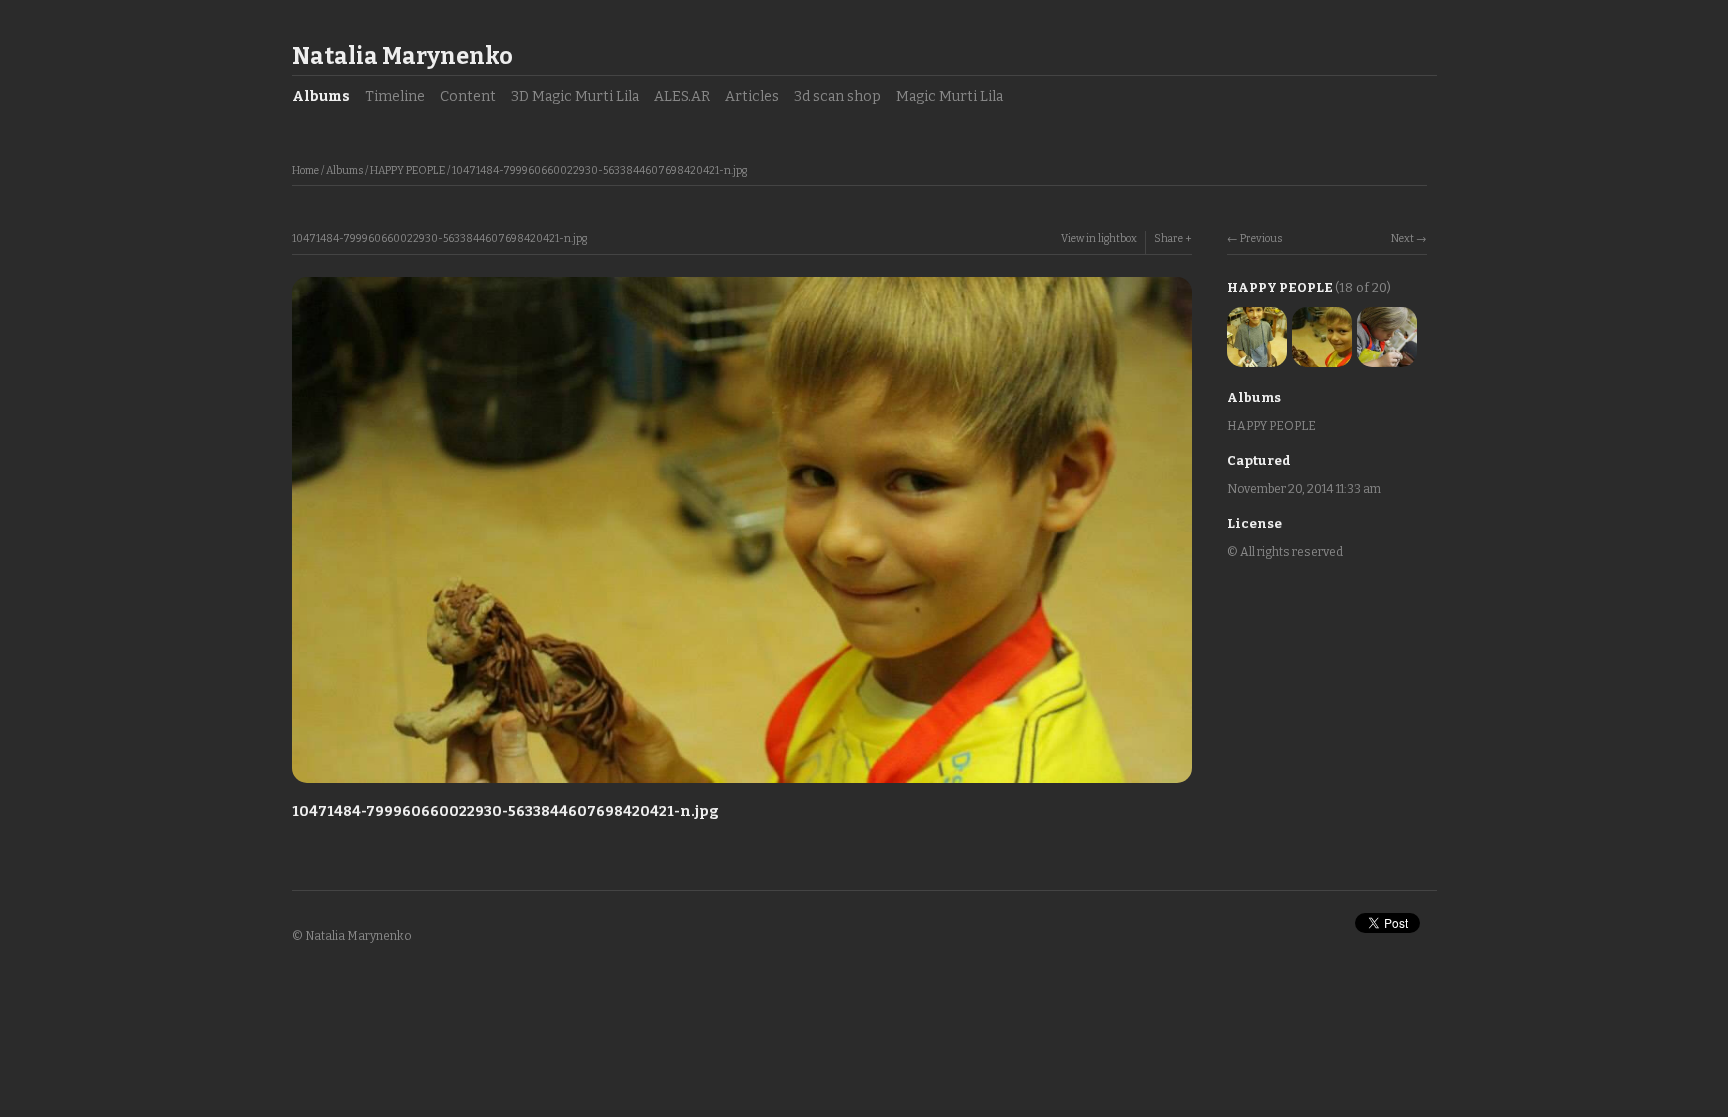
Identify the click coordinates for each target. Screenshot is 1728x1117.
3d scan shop (837, 96)
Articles (752, 96)
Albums (321, 96)
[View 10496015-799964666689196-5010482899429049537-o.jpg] (1387, 356)
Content (468, 96)
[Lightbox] (742, 785)
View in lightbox (1099, 238)
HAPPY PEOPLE (407, 170)
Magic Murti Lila (949, 96)
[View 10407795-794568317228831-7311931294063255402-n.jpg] (1257, 356)
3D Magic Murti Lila (575, 96)
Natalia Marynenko (402, 56)
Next (1402, 238)
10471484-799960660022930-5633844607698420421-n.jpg (599, 170)
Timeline (395, 96)
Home (305, 170)
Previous (1261, 238)
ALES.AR (682, 96)
